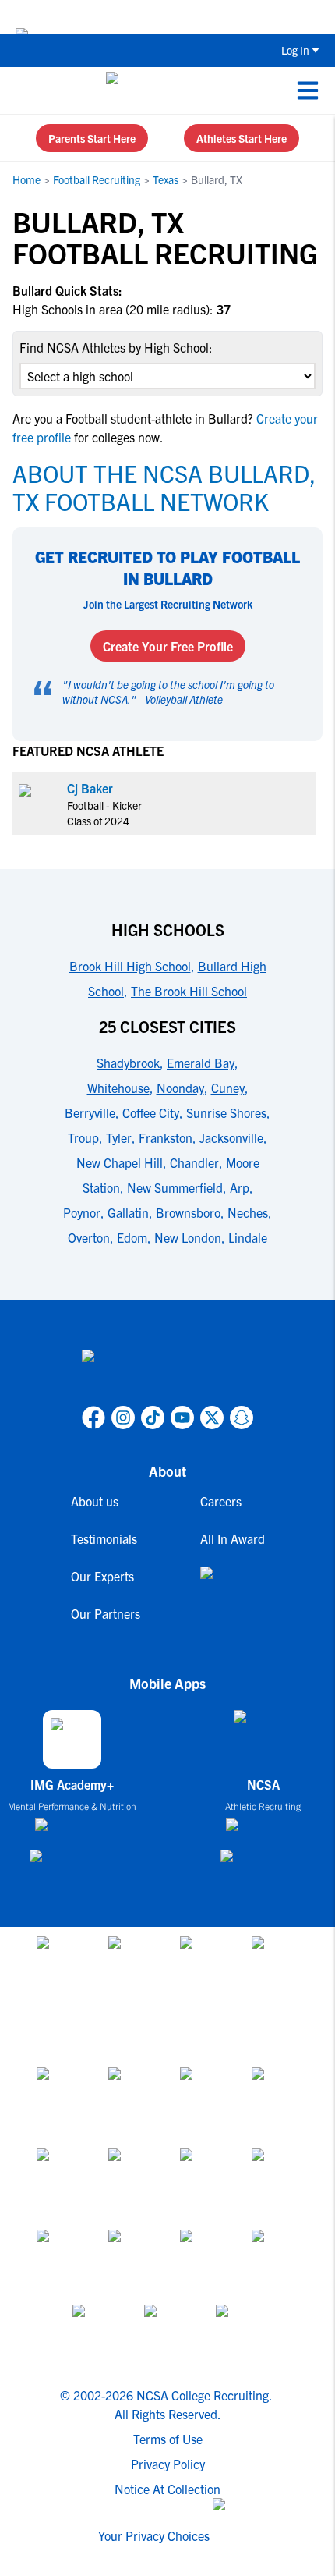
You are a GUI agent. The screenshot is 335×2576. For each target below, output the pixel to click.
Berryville (90, 1112)
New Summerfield (175, 1187)
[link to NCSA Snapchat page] (242, 1418)
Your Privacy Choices (154, 2535)
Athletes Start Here (242, 138)
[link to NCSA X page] (212, 1418)
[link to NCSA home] (167, 1375)
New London (188, 1237)
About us (95, 1501)
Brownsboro (188, 1212)
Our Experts (102, 1576)
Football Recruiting (97, 179)
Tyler (119, 1137)
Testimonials (104, 1538)
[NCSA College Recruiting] (165, 90)
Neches (248, 1212)
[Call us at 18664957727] (24, 90)
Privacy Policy (168, 2464)
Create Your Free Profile (168, 646)
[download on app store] (72, 1831)
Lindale (248, 1237)
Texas (166, 179)
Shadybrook (128, 1063)
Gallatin (128, 1212)
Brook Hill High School (130, 966)
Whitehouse (118, 1088)
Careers (221, 1501)
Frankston (166, 1137)
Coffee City (151, 1112)
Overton (89, 1237)
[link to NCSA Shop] (233, 1585)
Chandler (194, 1162)
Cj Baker (90, 788)
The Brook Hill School (189, 991)
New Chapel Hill (120, 1162)
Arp (240, 1187)
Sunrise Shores (226, 1112)
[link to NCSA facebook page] (93, 1418)
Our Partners (106, 1613)
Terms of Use (168, 2439)
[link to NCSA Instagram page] (123, 1418)
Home (26, 179)
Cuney (228, 1088)
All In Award (233, 1538)
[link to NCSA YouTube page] (182, 1418)
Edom (132, 1237)
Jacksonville (231, 1137)
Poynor (82, 1212)
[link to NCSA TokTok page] (153, 1418)
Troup (83, 1137)
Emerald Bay (201, 1063)
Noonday (180, 1088)
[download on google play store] (72, 1863)
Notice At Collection (167, 2489)
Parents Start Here (92, 138)
